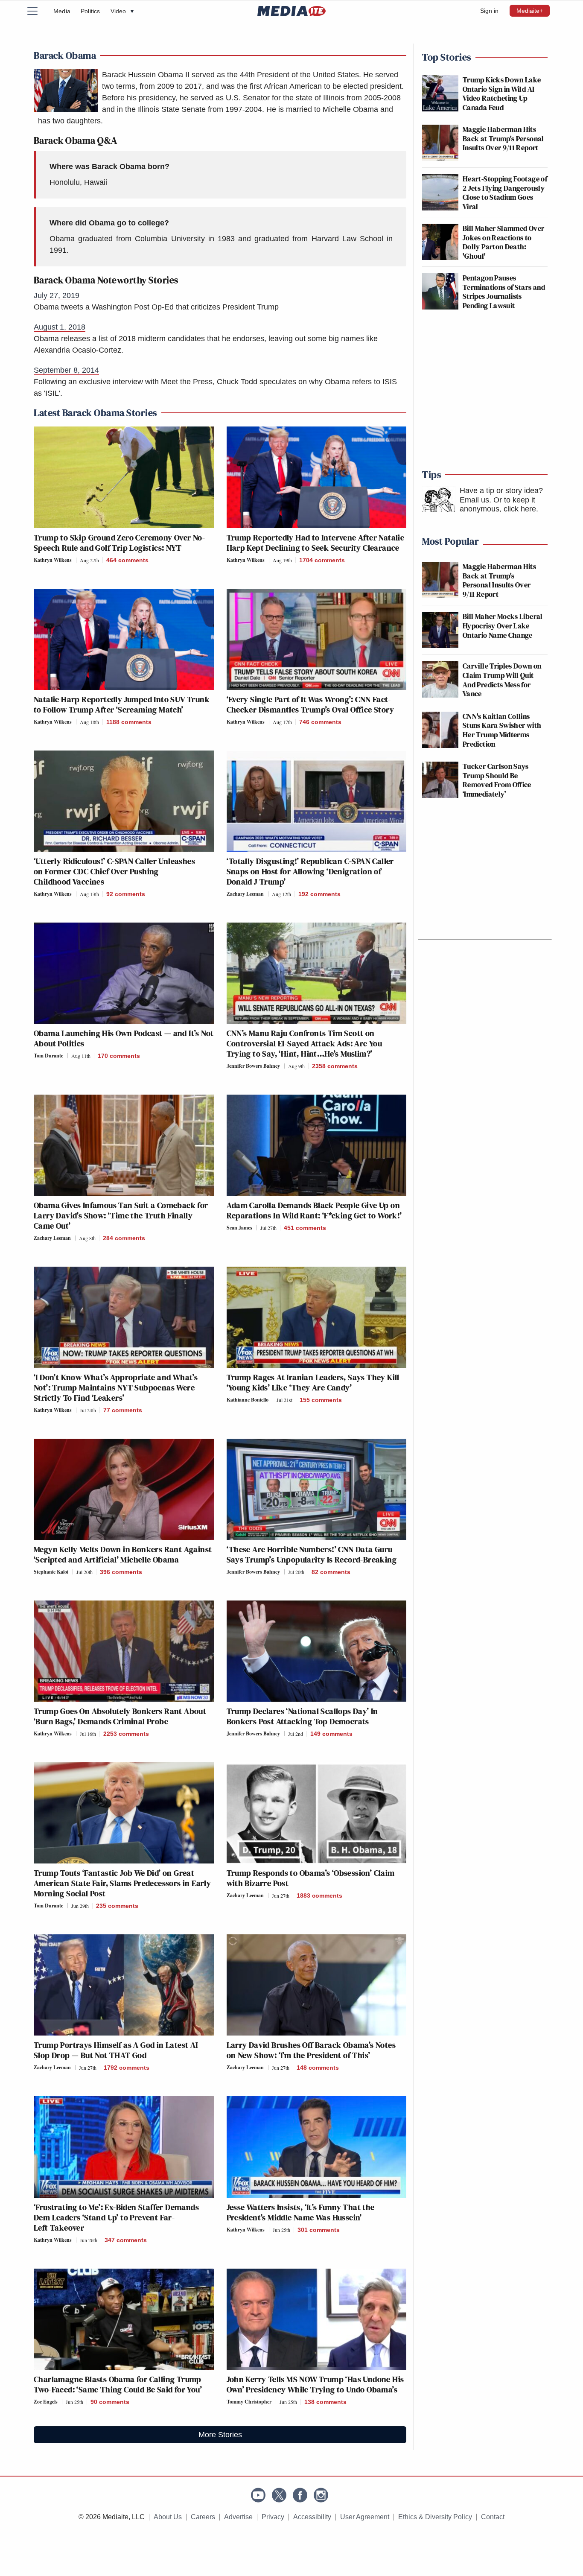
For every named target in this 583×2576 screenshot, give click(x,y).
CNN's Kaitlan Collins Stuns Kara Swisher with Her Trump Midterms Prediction (502, 730)
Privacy (273, 2517)
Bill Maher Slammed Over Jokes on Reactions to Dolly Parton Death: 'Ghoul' (503, 242)
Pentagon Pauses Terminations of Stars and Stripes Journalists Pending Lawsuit (504, 292)
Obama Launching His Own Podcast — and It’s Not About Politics (124, 1038)
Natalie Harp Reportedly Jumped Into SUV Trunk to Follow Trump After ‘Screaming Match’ (122, 704)
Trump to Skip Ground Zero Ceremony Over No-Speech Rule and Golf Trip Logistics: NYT (119, 543)
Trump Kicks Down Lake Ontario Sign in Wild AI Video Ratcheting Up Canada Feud (502, 93)
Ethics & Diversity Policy (435, 2517)
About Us (168, 2517)
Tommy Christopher (249, 2402)
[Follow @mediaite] (279, 2495)
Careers (203, 2517)
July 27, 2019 (57, 295)
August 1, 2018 (60, 327)
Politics (90, 11)
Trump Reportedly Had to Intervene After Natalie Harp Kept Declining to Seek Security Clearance (316, 543)
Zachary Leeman (245, 894)
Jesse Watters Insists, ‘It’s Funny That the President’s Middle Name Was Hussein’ (301, 2212)
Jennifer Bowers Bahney (253, 1066)
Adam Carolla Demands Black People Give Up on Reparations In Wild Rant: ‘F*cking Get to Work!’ (314, 1210)
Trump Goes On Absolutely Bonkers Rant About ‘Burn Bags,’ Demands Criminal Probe (120, 1716)
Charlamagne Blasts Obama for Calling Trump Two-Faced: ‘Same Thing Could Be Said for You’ (118, 2384)
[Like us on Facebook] (300, 2495)
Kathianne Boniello (248, 1400)
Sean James (239, 1228)
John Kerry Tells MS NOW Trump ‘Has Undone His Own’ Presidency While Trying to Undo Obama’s (315, 2384)
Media (62, 11)
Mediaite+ (530, 11)
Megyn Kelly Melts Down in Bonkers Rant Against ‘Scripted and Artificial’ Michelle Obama (123, 1554)
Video (122, 11)
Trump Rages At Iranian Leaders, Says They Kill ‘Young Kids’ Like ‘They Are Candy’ (313, 1382)
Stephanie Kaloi (51, 1572)
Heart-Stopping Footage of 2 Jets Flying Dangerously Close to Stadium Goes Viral (505, 193)
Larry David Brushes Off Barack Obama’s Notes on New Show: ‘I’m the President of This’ (311, 2050)
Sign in (489, 11)
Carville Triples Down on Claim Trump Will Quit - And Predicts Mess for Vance (502, 680)
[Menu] (38, 11)
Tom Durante (48, 1056)
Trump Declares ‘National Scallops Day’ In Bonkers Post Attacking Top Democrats (302, 1716)
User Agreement (365, 2517)
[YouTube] (258, 2495)
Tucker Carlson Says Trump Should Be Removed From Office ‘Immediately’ (497, 780)
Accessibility (312, 2517)
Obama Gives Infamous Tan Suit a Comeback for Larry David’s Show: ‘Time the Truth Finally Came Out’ (121, 1215)
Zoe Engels (46, 2402)
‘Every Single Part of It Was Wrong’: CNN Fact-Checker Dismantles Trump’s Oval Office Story (310, 704)
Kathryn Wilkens (53, 560)
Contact (493, 2517)
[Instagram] (321, 2495)
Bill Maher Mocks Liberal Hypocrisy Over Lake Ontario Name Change (503, 625)
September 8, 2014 (66, 370)
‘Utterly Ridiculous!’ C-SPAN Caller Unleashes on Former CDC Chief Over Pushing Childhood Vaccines (114, 871)
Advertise (238, 2517)
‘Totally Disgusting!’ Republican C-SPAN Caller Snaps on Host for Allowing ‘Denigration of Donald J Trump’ (310, 871)
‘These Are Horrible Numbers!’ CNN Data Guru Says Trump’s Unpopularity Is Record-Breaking (312, 1554)
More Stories (220, 2435)
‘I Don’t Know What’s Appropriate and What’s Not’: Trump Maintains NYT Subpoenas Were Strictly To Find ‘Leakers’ (116, 1387)
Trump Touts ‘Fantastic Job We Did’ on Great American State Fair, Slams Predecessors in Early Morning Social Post (122, 1883)
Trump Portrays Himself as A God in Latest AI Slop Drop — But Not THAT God (116, 2050)
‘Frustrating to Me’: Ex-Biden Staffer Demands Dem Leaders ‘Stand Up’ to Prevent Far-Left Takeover (116, 2217)
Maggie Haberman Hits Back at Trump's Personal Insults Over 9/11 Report (503, 138)
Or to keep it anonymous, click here (498, 505)
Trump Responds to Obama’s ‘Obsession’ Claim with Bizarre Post (311, 1878)
